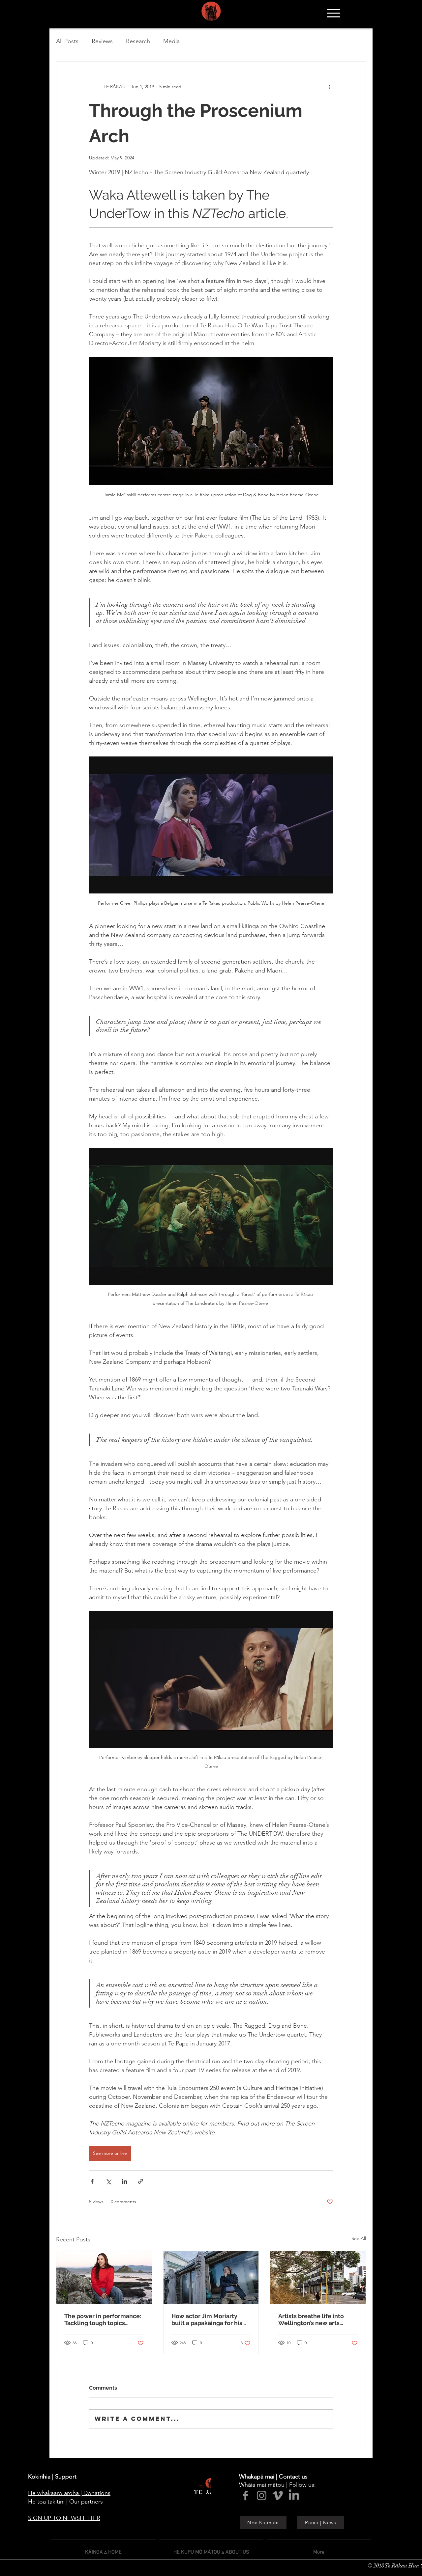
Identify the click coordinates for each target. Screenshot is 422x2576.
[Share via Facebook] (92, 2181)
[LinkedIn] (294, 2495)
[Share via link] (141, 2181)
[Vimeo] (278, 2495)
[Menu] (333, 13)
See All (359, 2238)
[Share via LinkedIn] (124, 2181)
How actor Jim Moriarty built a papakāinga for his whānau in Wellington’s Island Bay (207, 2319)
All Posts (67, 41)
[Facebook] (245, 2495)
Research (138, 41)
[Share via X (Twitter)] (108, 2181)
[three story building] (318, 2278)
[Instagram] (262, 2495)
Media (171, 41)
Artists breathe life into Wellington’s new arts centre (311, 2319)
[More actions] (329, 87)
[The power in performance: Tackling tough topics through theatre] (104, 2278)
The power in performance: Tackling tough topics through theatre (103, 2319)
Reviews (102, 41)
